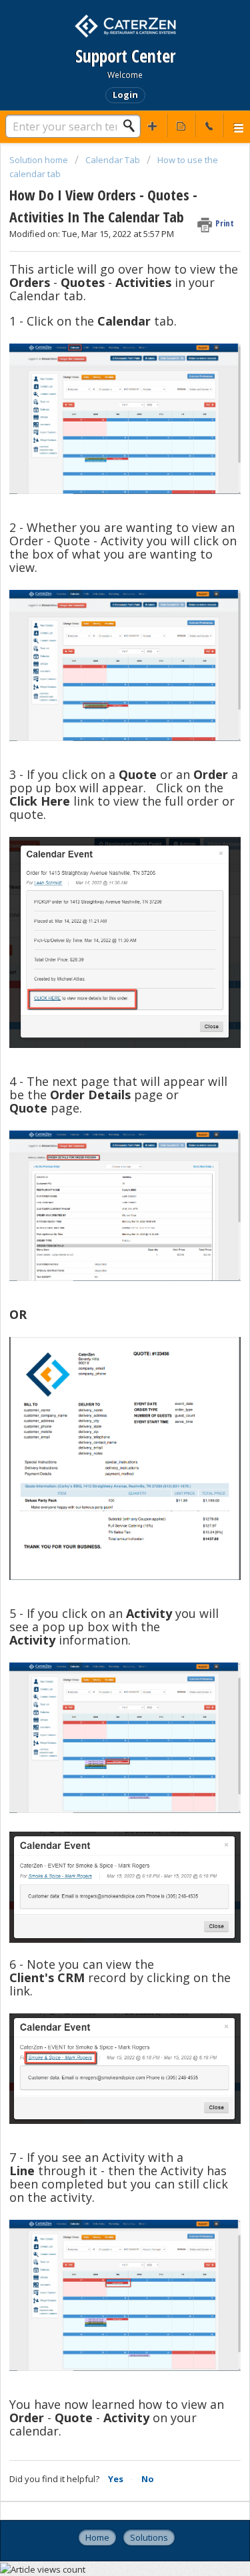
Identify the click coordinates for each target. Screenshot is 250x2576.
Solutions (149, 2537)
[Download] (101, 1316)
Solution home (40, 160)
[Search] (133, 126)
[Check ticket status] (181, 125)
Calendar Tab (113, 160)
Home (97, 2537)
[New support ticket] (153, 125)
